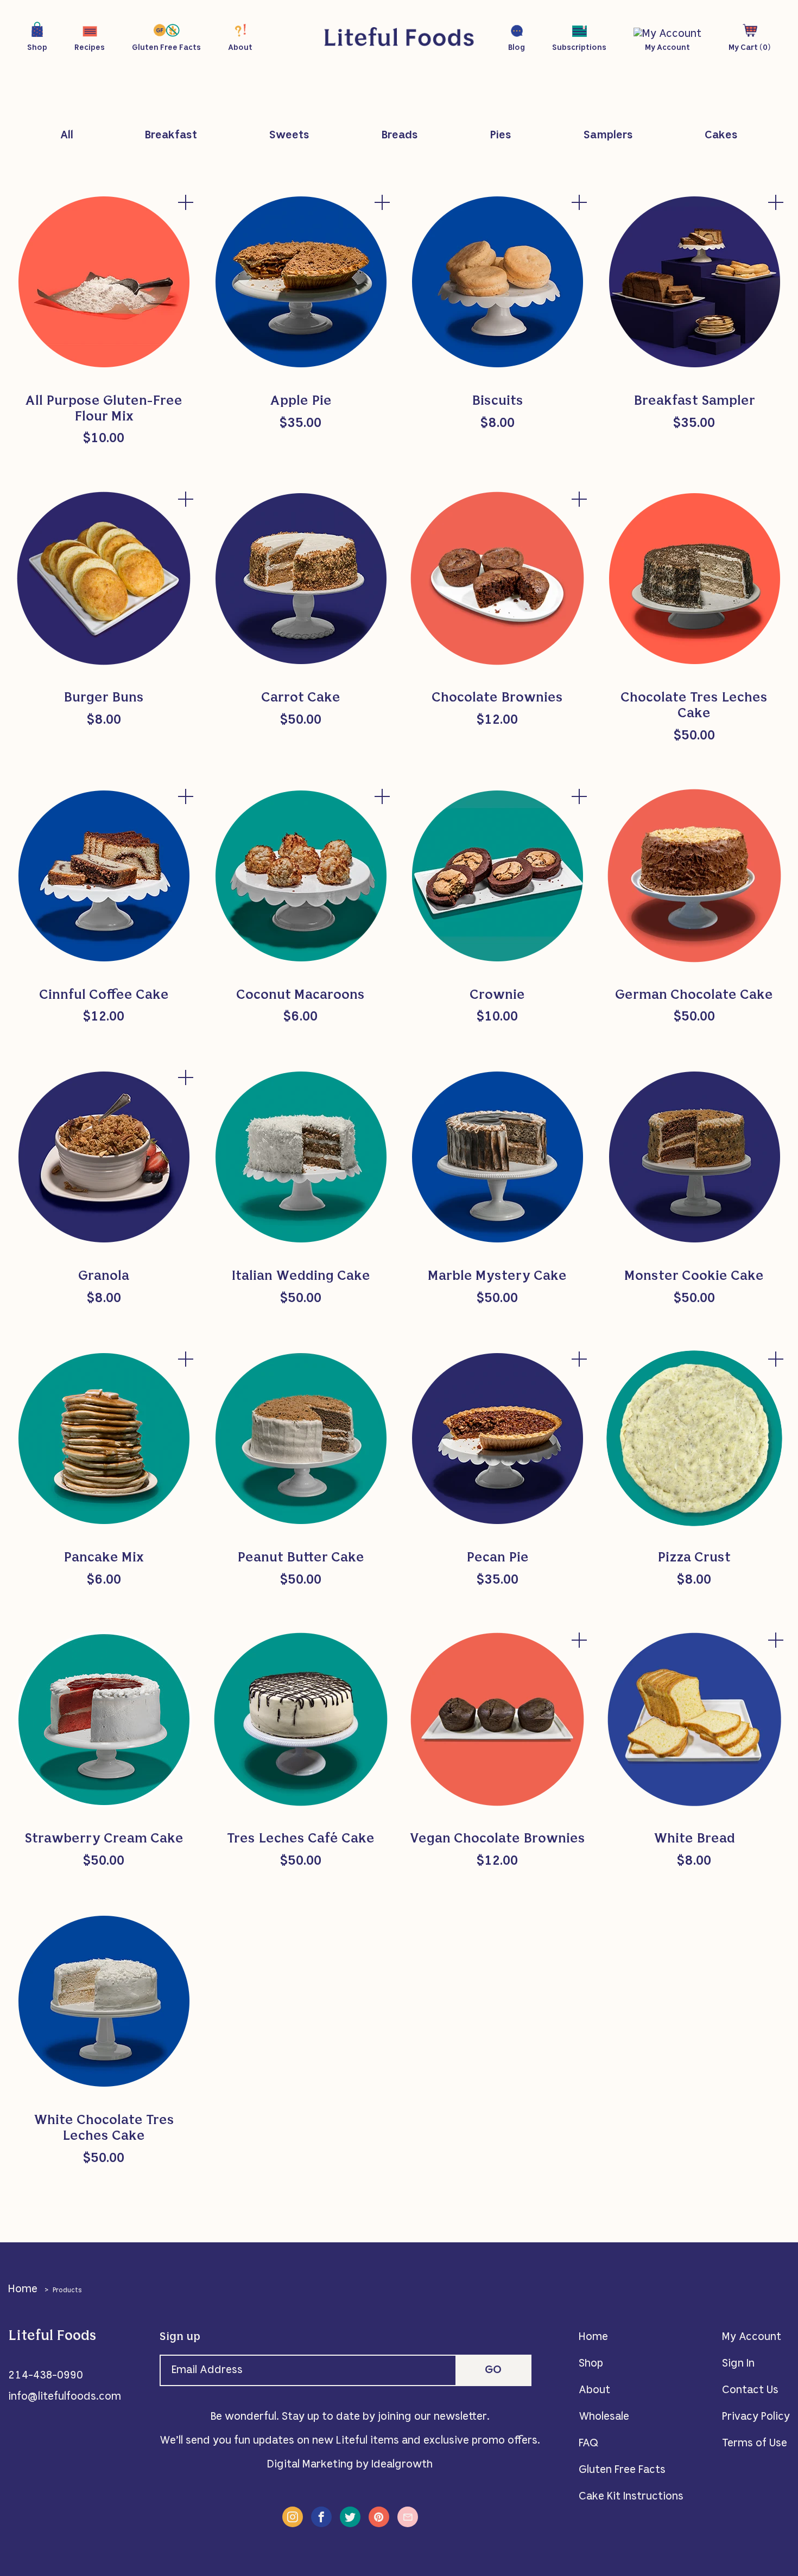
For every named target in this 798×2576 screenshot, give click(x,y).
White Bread (694, 1839)
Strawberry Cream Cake (104, 1839)
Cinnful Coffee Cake (104, 996)
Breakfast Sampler (694, 401)
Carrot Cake (301, 698)
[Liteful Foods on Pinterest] (379, 2517)
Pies (501, 136)
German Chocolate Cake (694, 996)
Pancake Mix (104, 1558)
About (594, 2390)
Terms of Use (755, 2444)
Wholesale (604, 2417)
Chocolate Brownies (497, 698)
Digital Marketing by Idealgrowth (350, 2465)
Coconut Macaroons (300, 996)
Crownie (497, 996)
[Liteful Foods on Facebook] (321, 2517)
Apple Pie (301, 401)
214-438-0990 (46, 2376)
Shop (591, 2364)
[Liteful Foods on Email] (408, 2517)
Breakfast (171, 136)
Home (23, 2290)
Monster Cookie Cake (694, 1277)
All (67, 136)
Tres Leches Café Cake (301, 1839)
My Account (752, 2337)
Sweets (289, 136)
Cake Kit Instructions (631, 2497)
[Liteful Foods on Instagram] (293, 2517)
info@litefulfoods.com (65, 2397)
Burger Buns (104, 698)
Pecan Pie (498, 1558)
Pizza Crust (694, 1558)
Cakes (721, 136)
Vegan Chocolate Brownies (497, 1839)
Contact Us (750, 2390)
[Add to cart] (186, 202)
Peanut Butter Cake (301, 1558)
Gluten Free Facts (622, 2470)
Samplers (608, 136)
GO (493, 2370)
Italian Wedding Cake (301, 1277)
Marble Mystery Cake (497, 1277)
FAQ (589, 2444)
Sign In (738, 2364)
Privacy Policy (756, 2417)
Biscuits (498, 401)
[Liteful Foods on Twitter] (350, 2517)
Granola (104, 1277)
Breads (400, 136)
